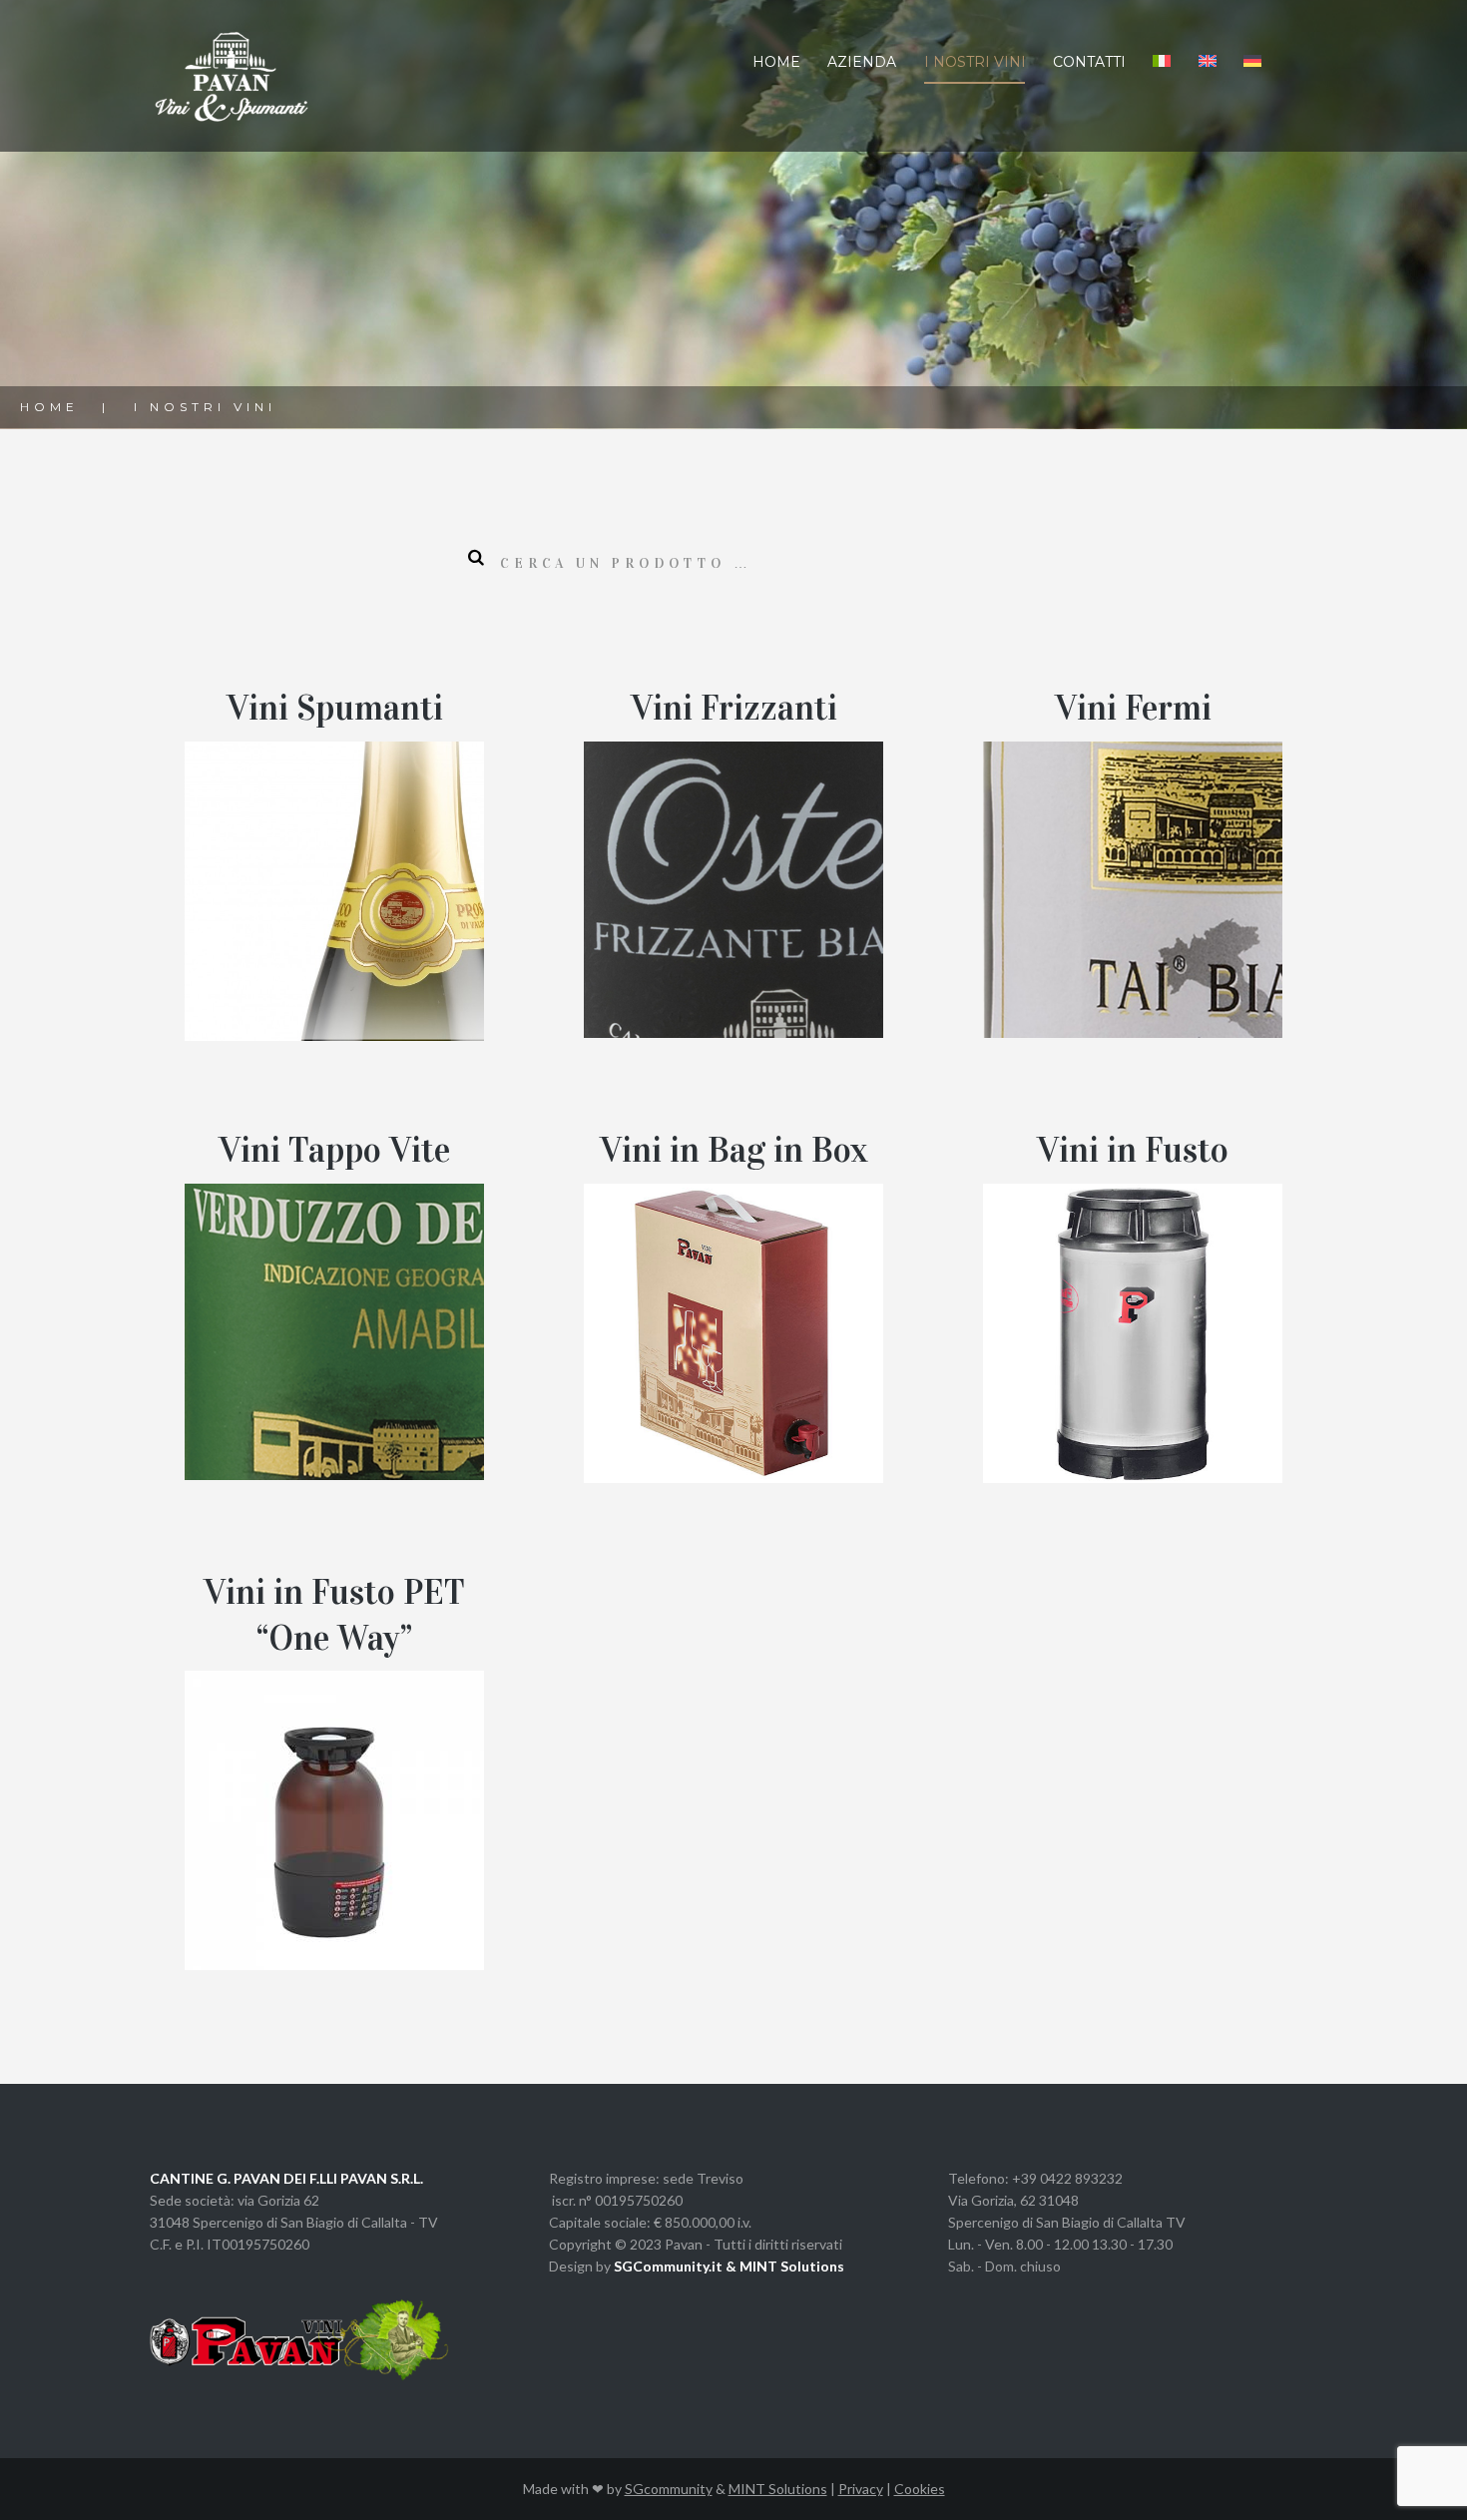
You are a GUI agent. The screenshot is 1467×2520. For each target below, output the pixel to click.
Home (49, 407)
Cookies (920, 2489)
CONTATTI (1089, 62)
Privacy (861, 2489)
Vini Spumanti (335, 708)
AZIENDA (862, 62)
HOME (776, 62)
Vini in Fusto (1133, 1150)
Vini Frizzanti (734, 708)
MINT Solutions (778, 2489)
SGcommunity (669, 2489)
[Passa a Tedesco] (1253, 62)
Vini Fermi (1133, 708)
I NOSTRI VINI (975, 62)
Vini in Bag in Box (734, 1150)
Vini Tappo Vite (334, 1150)
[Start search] (470, 558)
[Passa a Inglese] (1207, 62)
